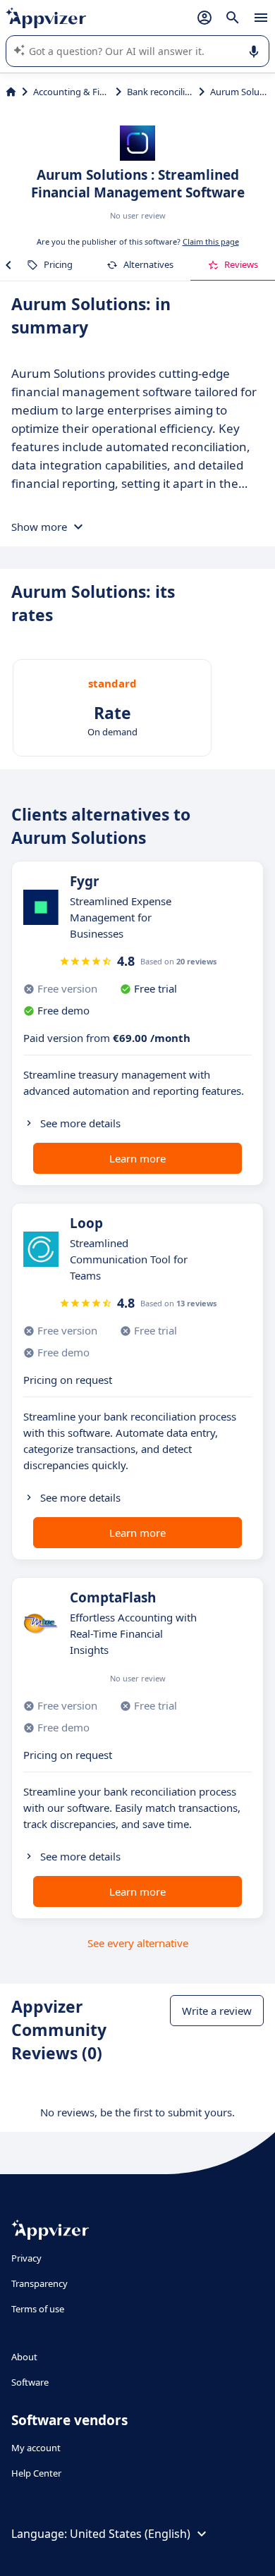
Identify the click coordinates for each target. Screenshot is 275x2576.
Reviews (241, 264)
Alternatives (148, 264)
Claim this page (211, 241)
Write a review (217, 2011)
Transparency (39, 2283)
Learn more (137, 1158)
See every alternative (138, 1943)
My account (36, 2448)
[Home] (11, 92)
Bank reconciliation (160, 92)
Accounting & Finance (72, 92)
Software (30, 2382)
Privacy (26, 2258)
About (24, 2357)
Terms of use (38, 2309)
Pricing (58, 264)
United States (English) (130, 2534)
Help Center (36, 2473)
